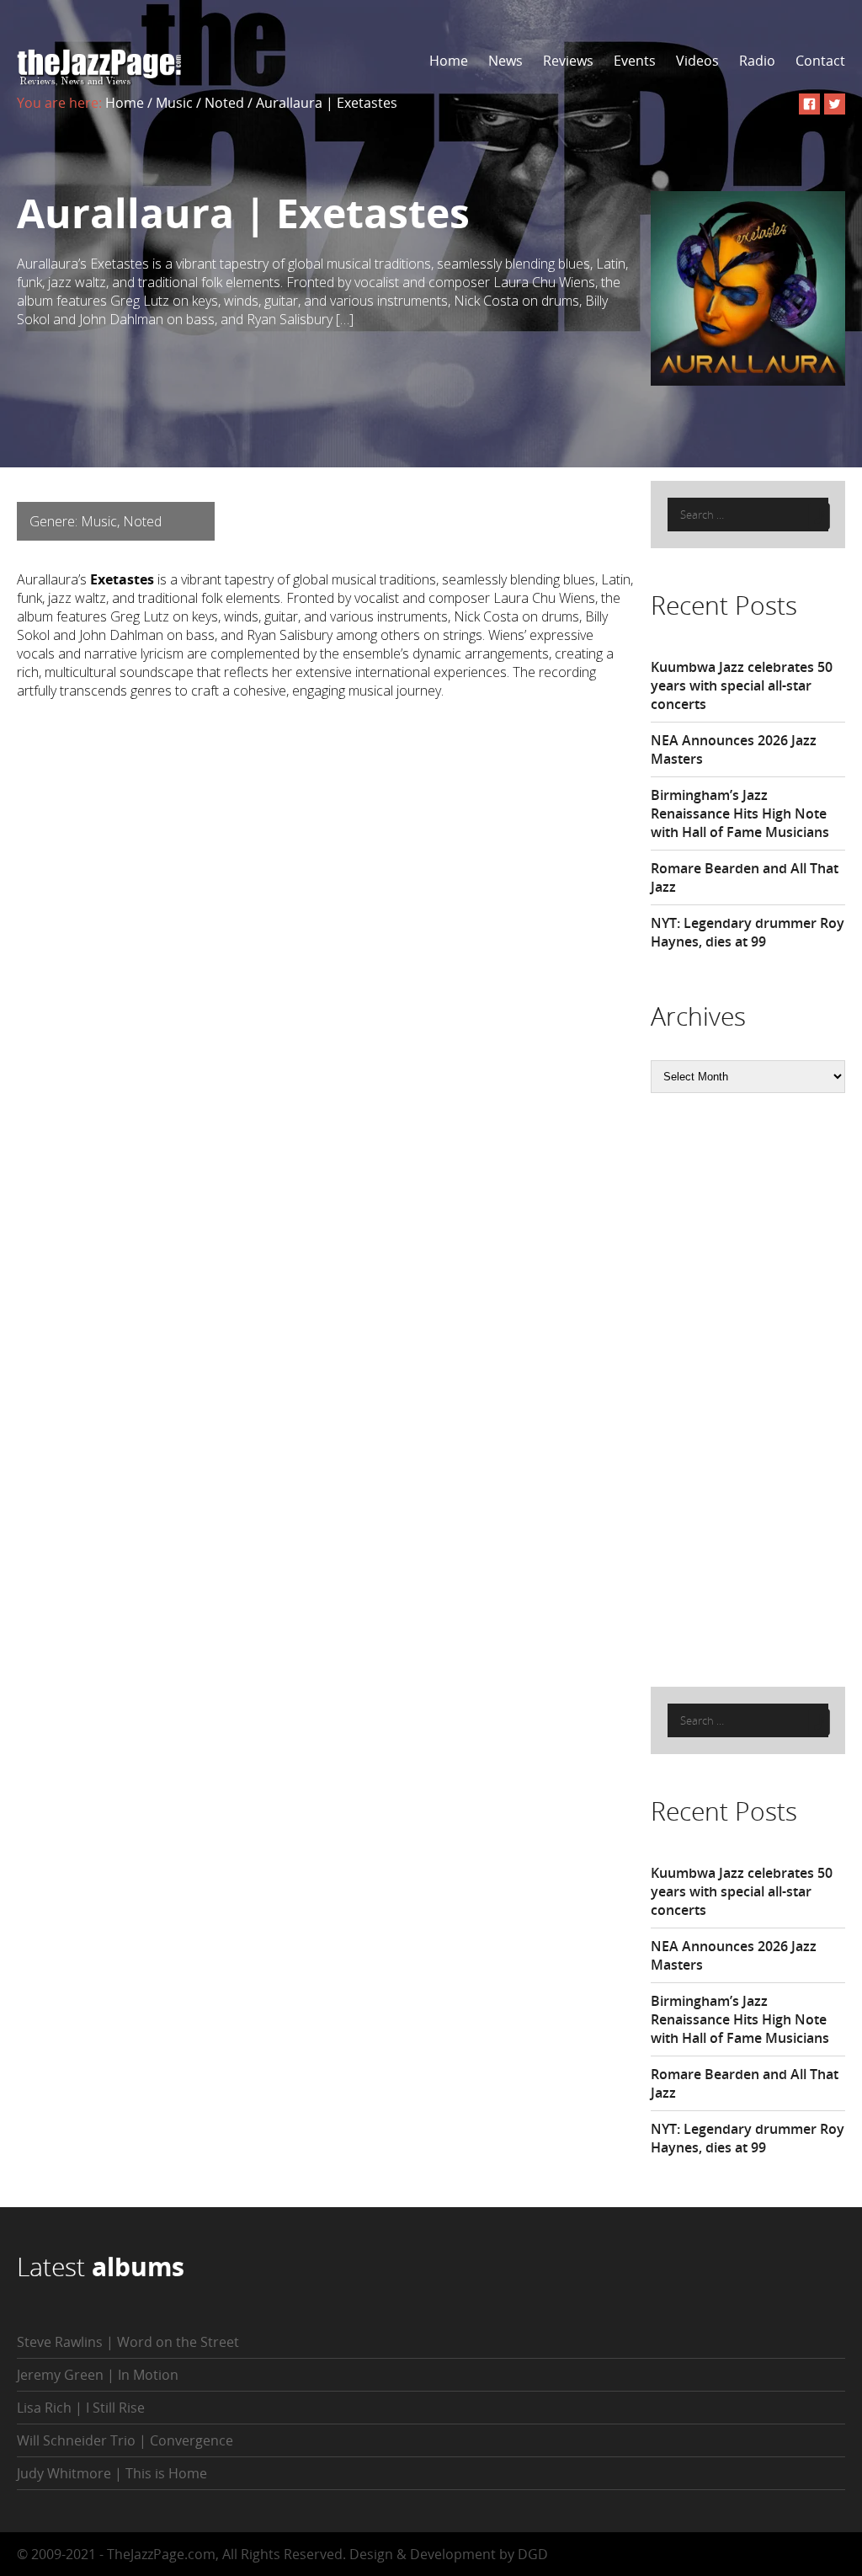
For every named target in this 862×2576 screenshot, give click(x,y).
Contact (820, 61)
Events (635, 61)
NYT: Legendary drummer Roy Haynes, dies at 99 (748, 932)
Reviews (568, 61)
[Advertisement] (756, 1388)
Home (449, 61)
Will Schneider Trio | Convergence (125, 2440)
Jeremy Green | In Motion (98, 2375)
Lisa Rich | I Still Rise (81, 2408)
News (505, 61)
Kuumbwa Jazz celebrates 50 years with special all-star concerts (742, 685)
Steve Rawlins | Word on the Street (128, 2342)
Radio (757, 61)
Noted (224, 103)
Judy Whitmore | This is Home (112, 2473)
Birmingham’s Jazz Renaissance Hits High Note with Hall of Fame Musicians (740, 813)
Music (174, 103)
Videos (697, 61)
